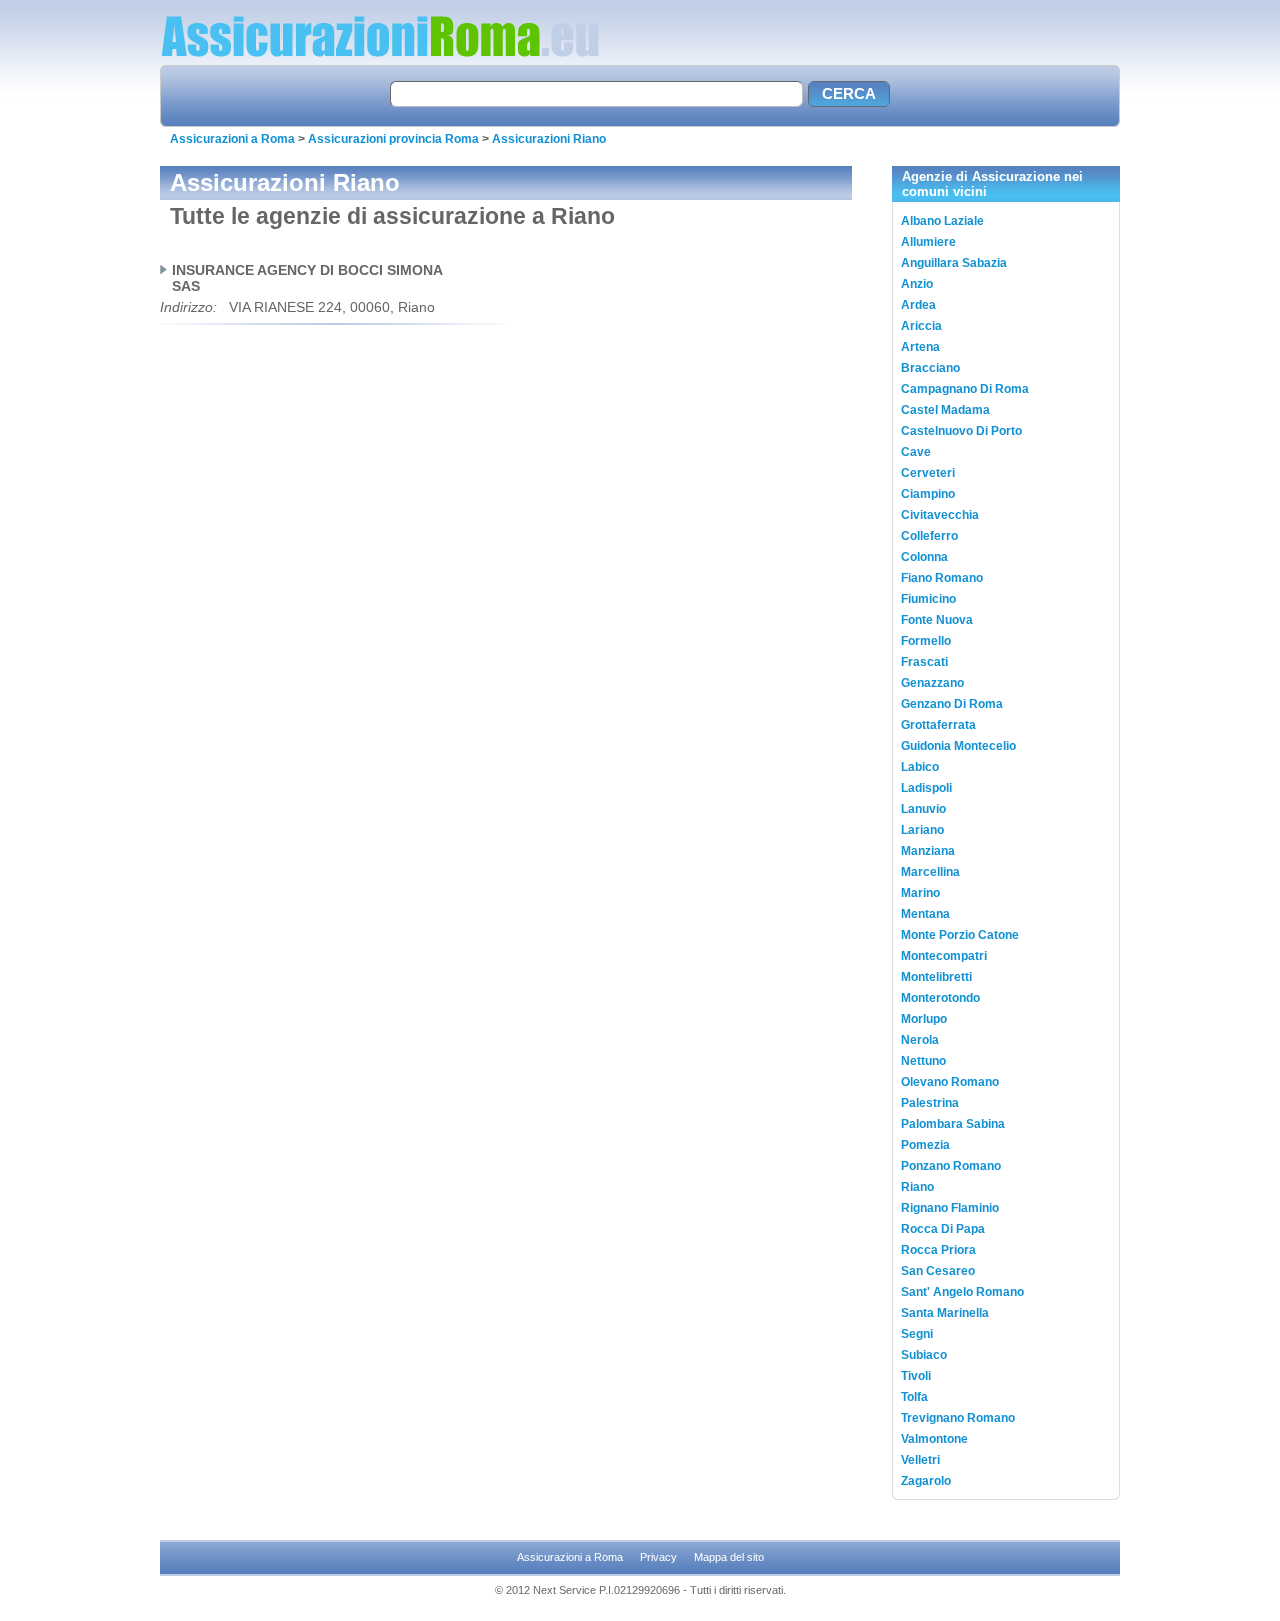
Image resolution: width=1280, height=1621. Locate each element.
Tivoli (916, 1376)
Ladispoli (926, 788)
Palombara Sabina (953, 1124)
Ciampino (928, 494)
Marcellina (930, 872)
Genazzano (932, 683)
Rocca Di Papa (943, 1229)
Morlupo (924, 1019)
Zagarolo (926, 1481)
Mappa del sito (729, 1557)
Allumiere (928, 242)
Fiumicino (928, 599)
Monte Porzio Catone (960, 935)
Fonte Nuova (937, 620)
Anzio (917, 284)
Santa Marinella (945, 1313)
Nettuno (923, 1061)
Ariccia (921, 326)
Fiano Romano (942, 578)
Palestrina (930, 1103)
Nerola (920, 1040)
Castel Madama (945, 410)
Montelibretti (936, 977)
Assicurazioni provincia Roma (393, 139)
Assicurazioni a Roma (232, 139)
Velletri (920, 1460)
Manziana (928, 851)
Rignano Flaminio (950, 1208)
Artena (920, 347)
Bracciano (930, 368)
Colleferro (929, 536)
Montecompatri (944, 956)
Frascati (924, 662)
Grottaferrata (938, 725)
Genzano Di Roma (952, 704)
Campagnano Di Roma (965, 389)
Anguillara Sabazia (954, 263)
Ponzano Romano (951, 1166)
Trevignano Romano (958, 1418)
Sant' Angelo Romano (962, 1292)
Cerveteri (928, 473)
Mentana (925, 914)
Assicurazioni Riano (549, 139)
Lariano (922, 830)
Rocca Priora (938, 1250)
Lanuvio (923, 809)
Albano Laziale (942, 221)
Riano (917, 1187)
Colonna (924, 557)
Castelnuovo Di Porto (961, 431)
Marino (920, 893)
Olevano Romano (950, 1082)
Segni (917, 1334)
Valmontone (934, 1439)
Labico (920, 767)
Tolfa (914, 1397)
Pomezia (925, 1145)
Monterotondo (940, 998)
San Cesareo (938, 1271)
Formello (926, 641)
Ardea (918, 305)
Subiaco (924, 1355)
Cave (916, 452)
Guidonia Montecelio (958, 746)
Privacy (658, 1557)
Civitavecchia (940, 515)
